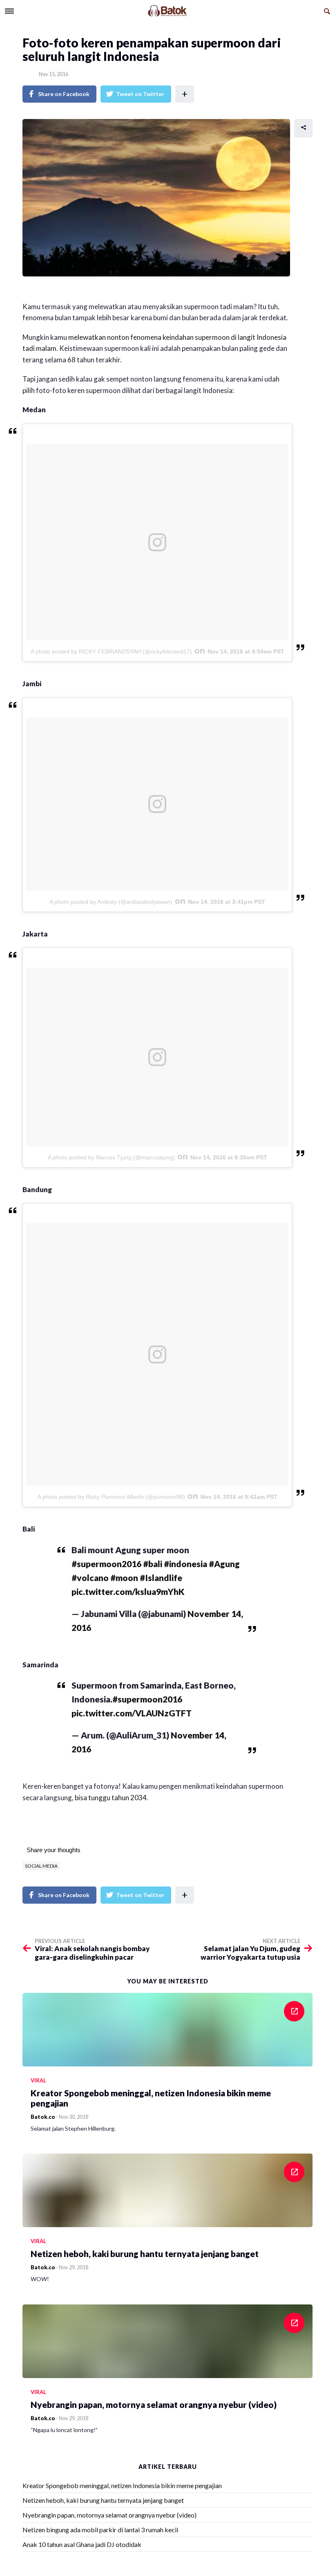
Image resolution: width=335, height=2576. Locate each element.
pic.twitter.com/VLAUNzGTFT (132, 1713)
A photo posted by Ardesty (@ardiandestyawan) (111, 902)
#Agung (224, 1564)
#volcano (90, 1578)
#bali (153, 1564)
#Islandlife (161, 1578)
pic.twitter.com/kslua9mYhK (128, 1591)
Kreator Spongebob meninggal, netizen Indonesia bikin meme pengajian (122, 2485)
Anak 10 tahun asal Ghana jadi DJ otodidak (82, 2544)
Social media (41, 1866)
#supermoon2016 (106, 1564)
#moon (124, 1578)
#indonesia (185, 1564)
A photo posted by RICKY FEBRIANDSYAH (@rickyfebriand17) (111, 651)
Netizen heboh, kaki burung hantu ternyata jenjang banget (103, 2500)
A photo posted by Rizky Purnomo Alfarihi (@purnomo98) (111, 1497)
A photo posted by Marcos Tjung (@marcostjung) (111, 1157)
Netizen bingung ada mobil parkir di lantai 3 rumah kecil (100, 2530)
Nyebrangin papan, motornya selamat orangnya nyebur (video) (109, 2515)
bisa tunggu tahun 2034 (111, 1798)
